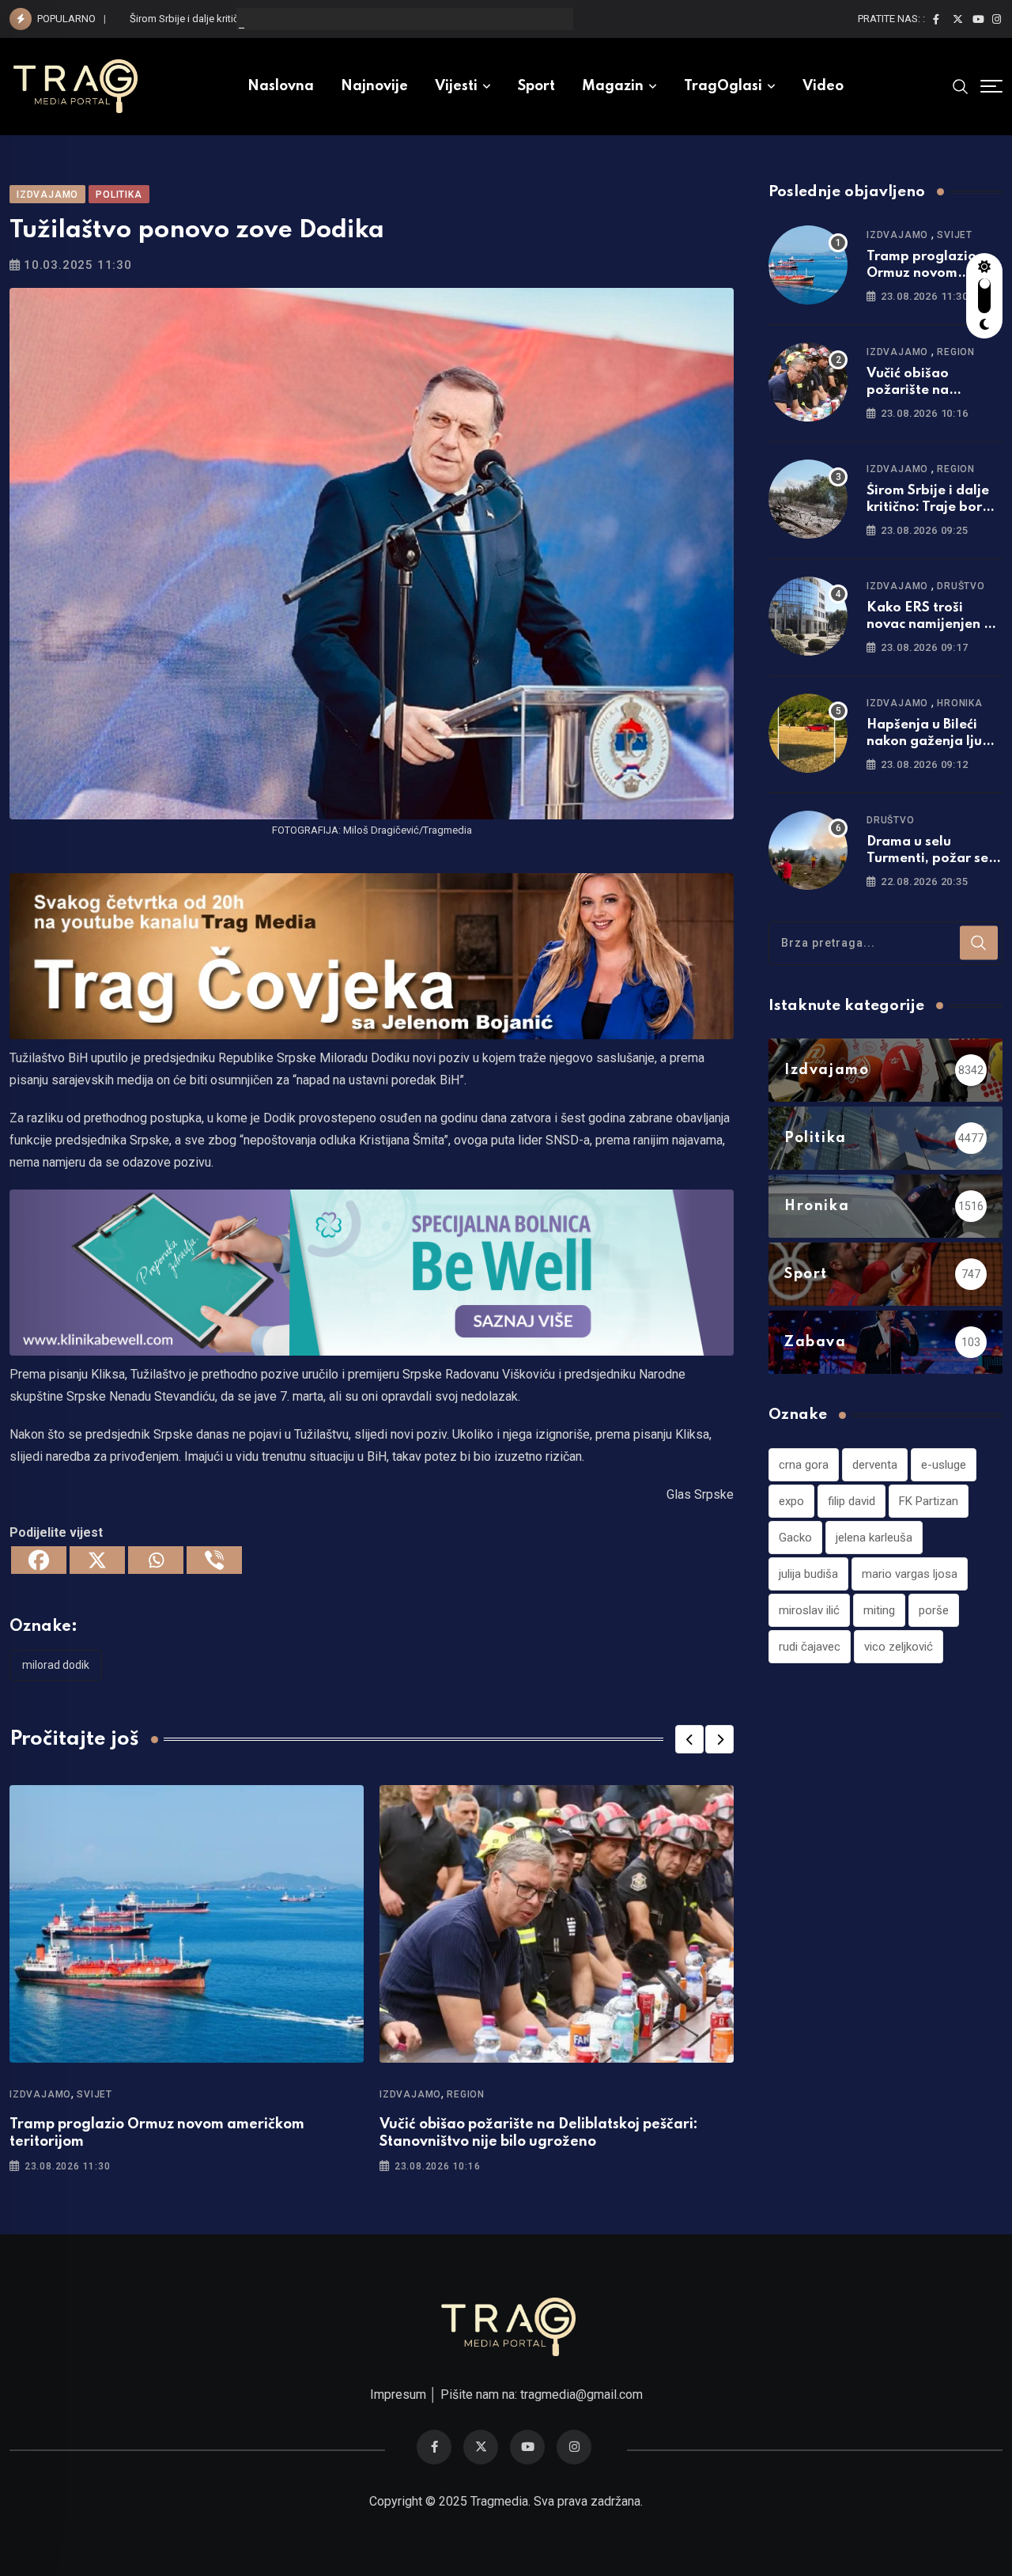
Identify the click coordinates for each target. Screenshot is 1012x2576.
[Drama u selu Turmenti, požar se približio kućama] (808, 850)
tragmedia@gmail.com (582, 2394)
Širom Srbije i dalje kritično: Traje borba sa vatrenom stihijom (267, 19)
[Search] (961, 86)
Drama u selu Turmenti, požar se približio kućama (927, 859)
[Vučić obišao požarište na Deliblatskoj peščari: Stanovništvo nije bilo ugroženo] (808, 382)
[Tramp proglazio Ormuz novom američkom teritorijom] (808, 265)
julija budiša (808, 1574)
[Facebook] (39, 1560)
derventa (875, 1465)
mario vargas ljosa (910, 1574)
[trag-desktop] (372, 955)
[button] (689, 1739)
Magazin (613, 86)
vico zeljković (899, 1647)
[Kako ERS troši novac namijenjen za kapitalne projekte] (808, 616)
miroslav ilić (809, 1610)
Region (466, 2094)
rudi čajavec (810, 1647)
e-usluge (944, 1465)
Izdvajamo (40, 2094)
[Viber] (214, 1560)
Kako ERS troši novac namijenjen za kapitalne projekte (933, 624)
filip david (852, 1501)
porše (934, 1610)
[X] (97, 1560)
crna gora (804, 1465)
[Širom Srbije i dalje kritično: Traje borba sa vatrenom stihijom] (808, 499)
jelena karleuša (874, 1538)
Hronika (960, 703)
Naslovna (281, 86)
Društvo (961, 586)
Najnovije (374, 86)
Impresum (398, 2394)
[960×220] (372, 1271)
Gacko (795, 1538)
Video (823, 86)
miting (879, 1610)
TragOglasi (723, 86)
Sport (536, 86)
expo (791, 1501)
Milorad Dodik (56, 1665)
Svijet (94, 2094)
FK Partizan (929, 1501)
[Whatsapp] (156, 1560)
